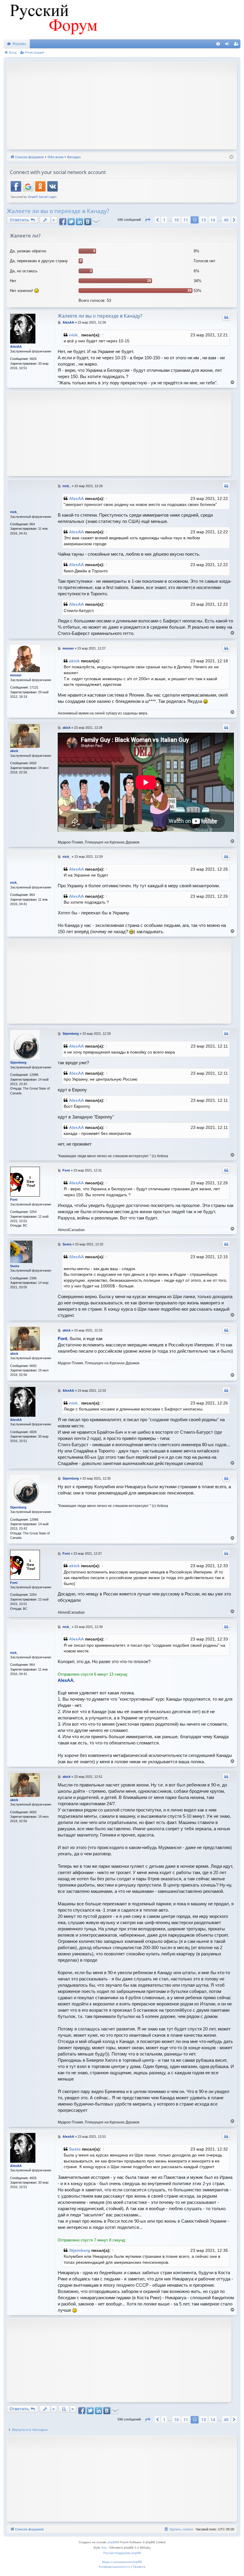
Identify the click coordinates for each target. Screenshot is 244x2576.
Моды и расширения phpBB (122, 2562)
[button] (148, 220)
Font (14, 1200)
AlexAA (16, 347)
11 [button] (186, 220)
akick (74, 661)
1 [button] (164, 220)
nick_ (75, 335)
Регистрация (35, 52)
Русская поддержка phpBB (122, 2553)
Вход (13, 52)
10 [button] (176, 220)
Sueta (15, 1266)
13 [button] (204, 220)
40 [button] (226, 220)
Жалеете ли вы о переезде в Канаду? (58, 211)
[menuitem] (218, 44)
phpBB (112, 2542)
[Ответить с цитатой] (226, 317)
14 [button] (213, 220)
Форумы (19, 44)
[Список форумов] (53, 20)
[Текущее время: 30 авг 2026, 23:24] (231, 157)
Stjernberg (18, 1062)
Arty (104, 2548)
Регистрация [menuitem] (237, 45)
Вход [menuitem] (228, 45)
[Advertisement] (127, 105)
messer (16, 675)
